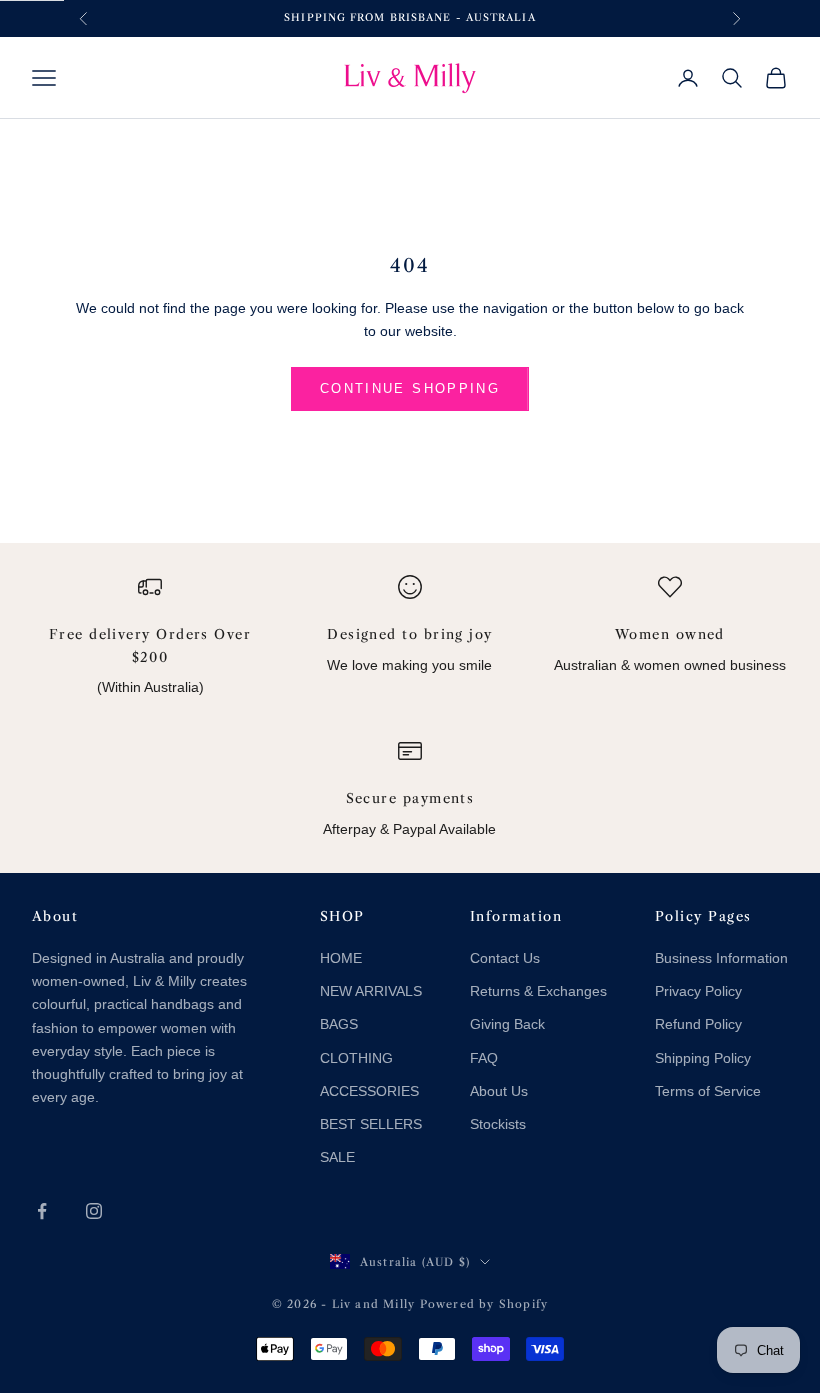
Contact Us (505, 958)
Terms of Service (708, 1091)
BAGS (339, 1024)
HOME (341, 958)
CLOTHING (356, 1058)
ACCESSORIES (369, 1091)
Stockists (498, 1124)
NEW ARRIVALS (371, 991)
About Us (499, 1091)
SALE (337, 1157)
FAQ (484, 1058)
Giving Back (507, 1024)
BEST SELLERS (371, 1124)
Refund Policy (698, 1024)
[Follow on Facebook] (42, 1211)
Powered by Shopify (484, 1304)
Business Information (721, 958)
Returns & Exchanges (538, 991)
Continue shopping (410, 388)
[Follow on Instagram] (94, 1211)
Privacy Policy (698, 991)
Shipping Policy (703, 1058)
